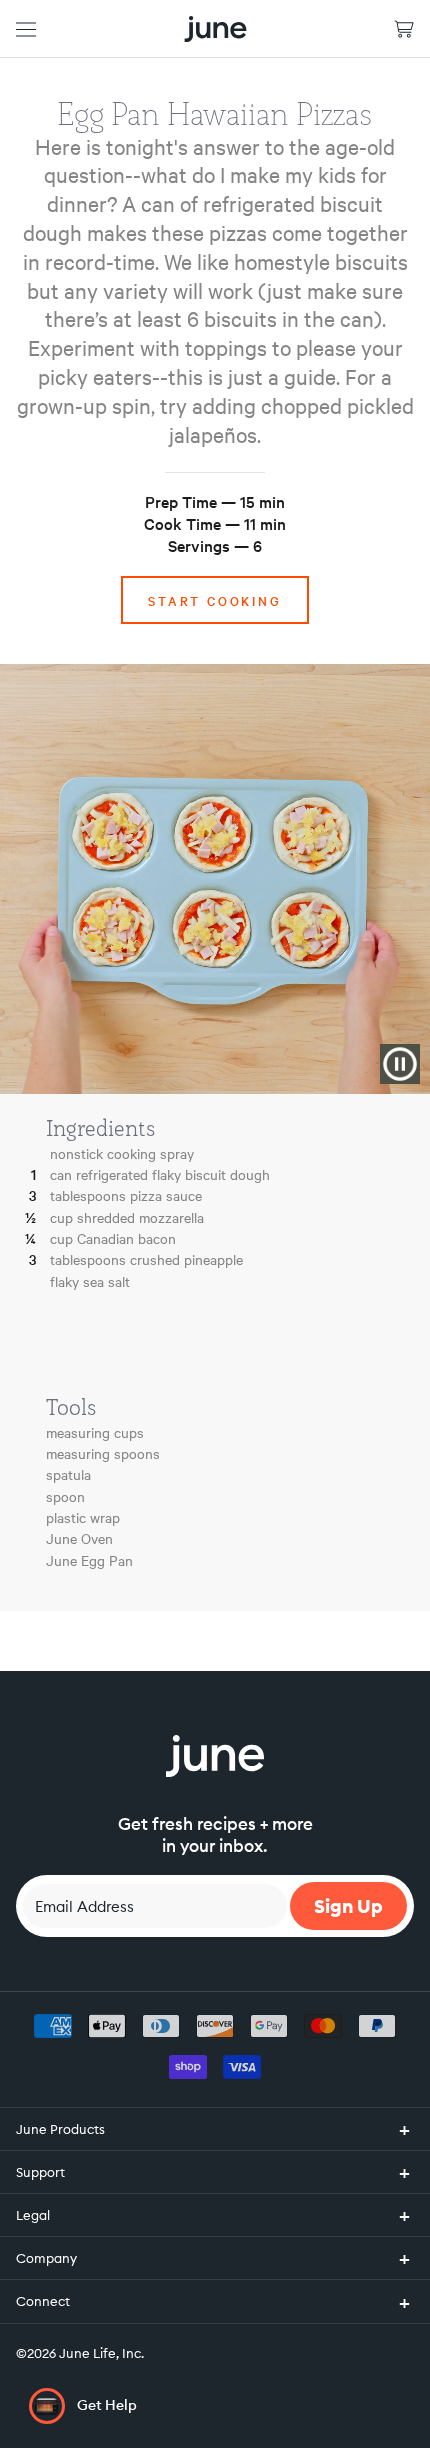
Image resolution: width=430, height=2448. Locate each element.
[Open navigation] (26, 28)
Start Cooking (214, 600)
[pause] (400, 1064)
